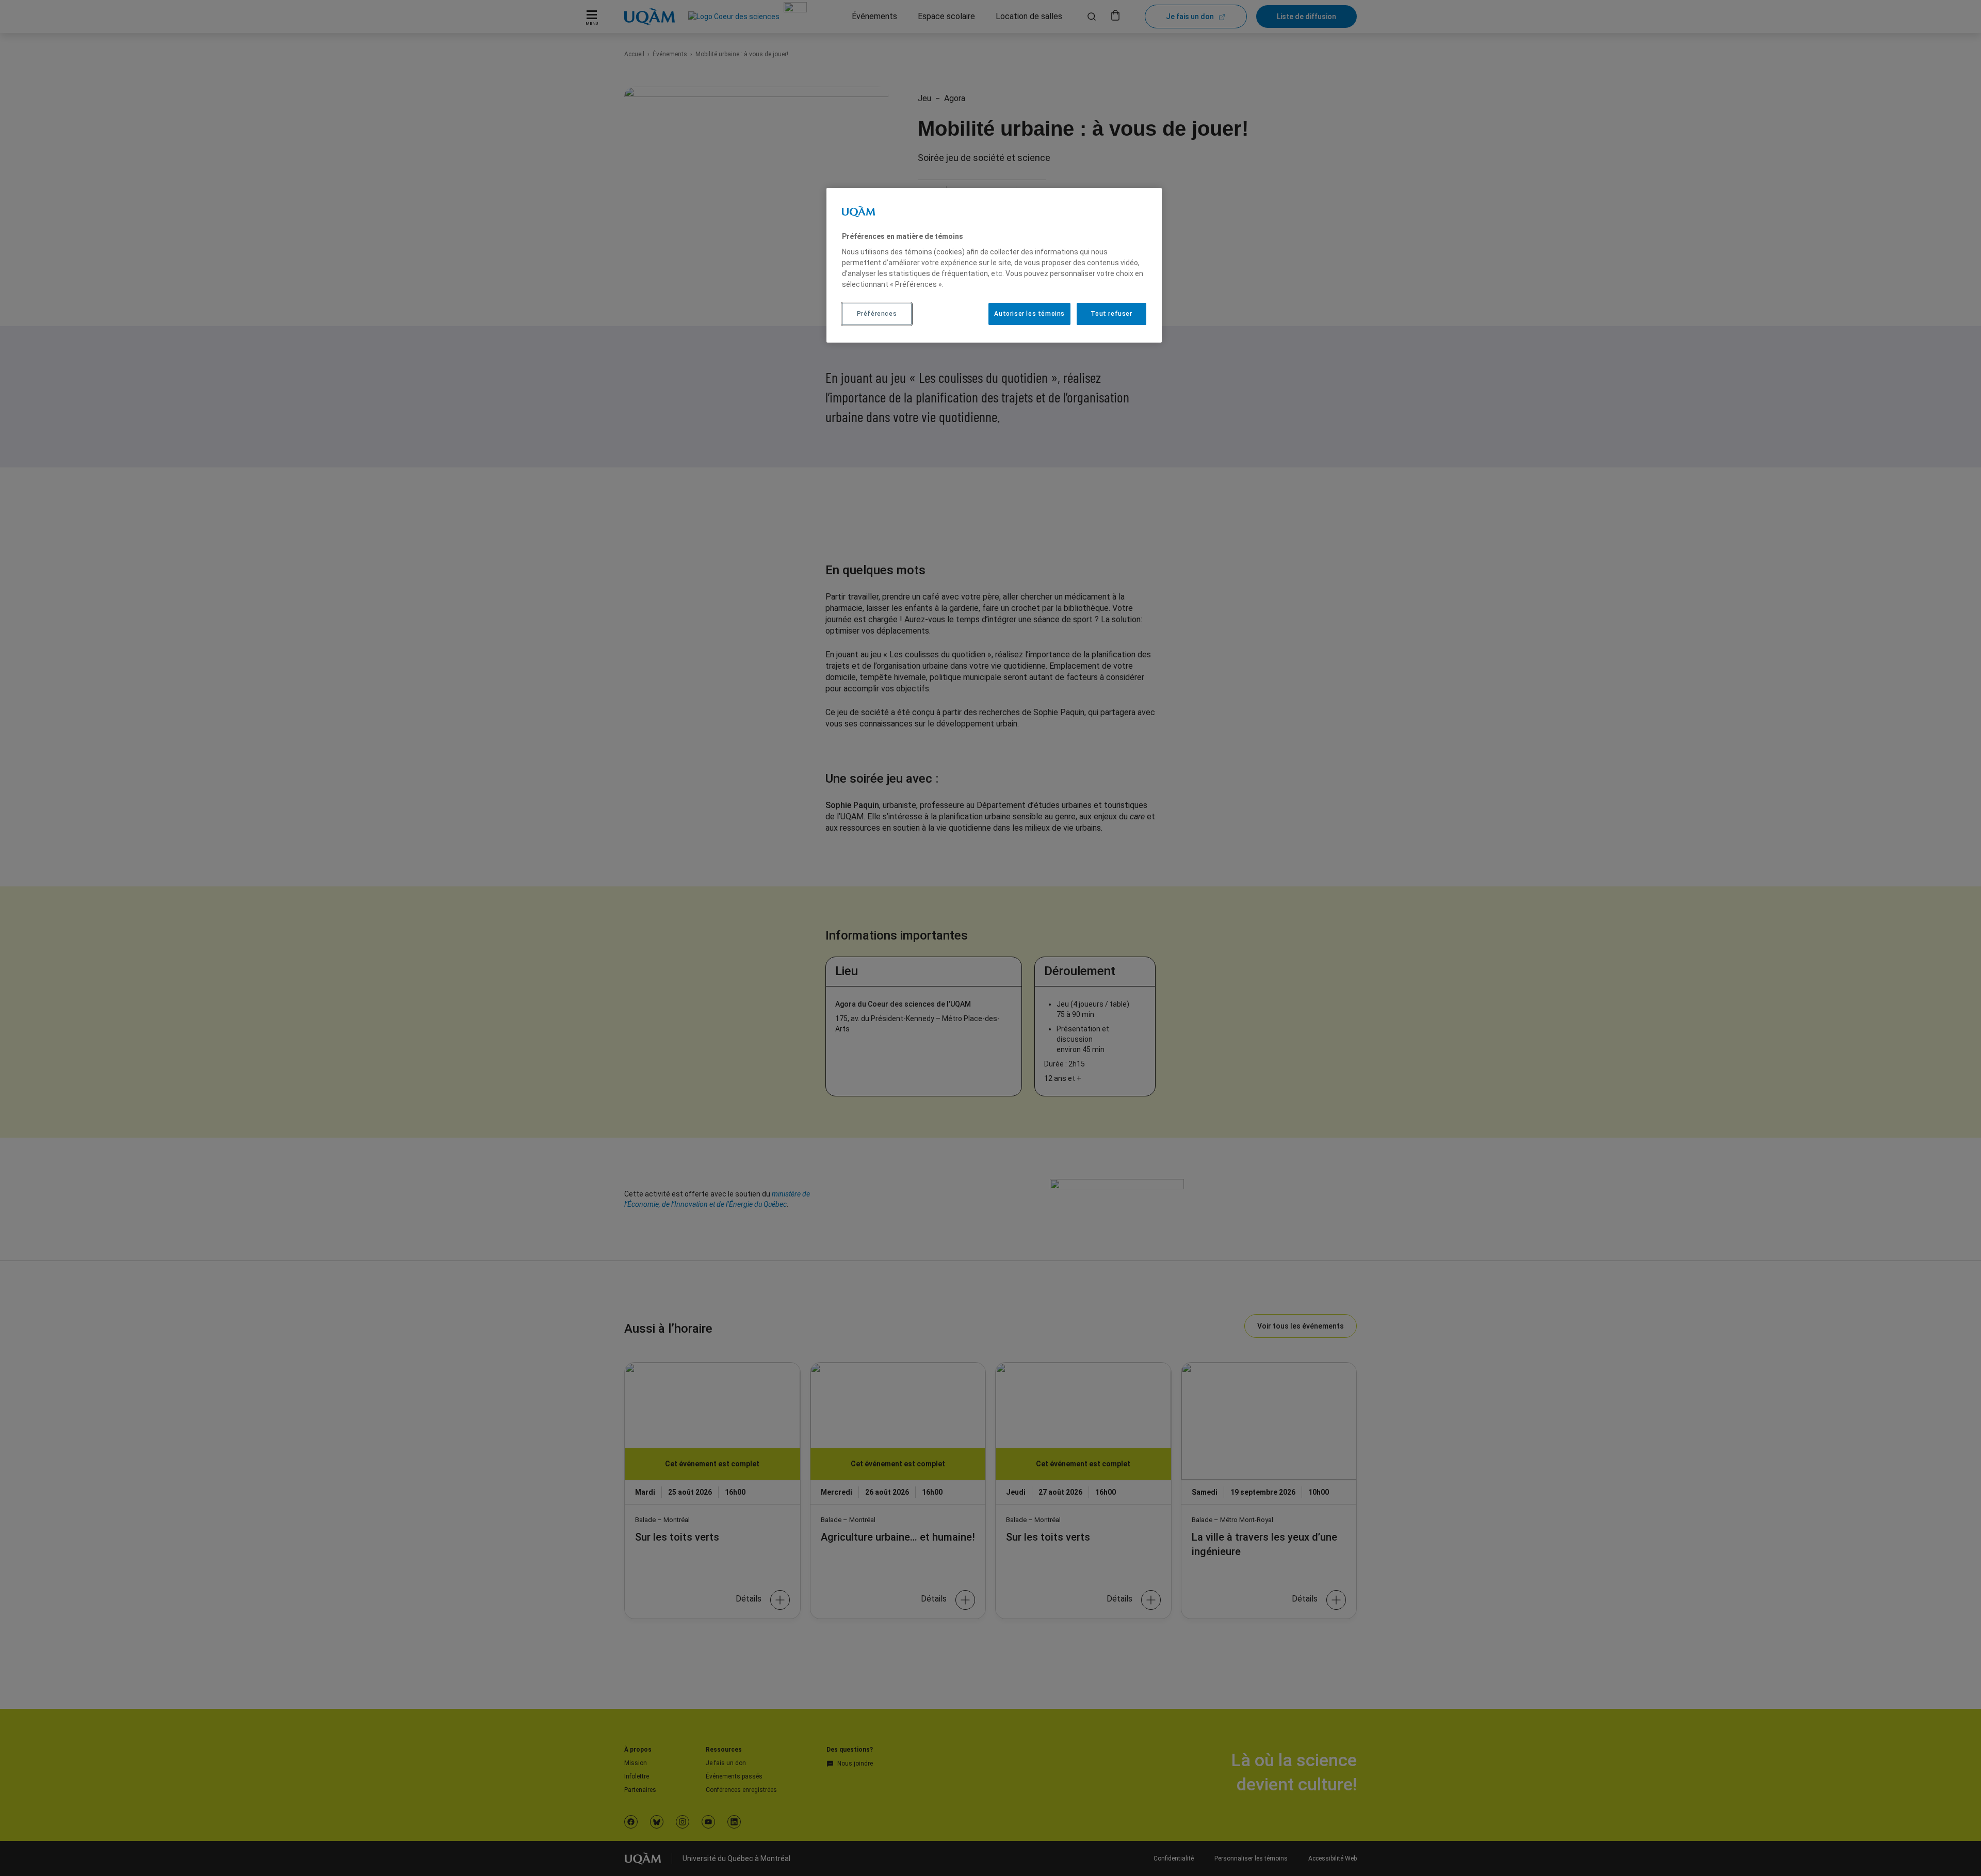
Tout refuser (1111, 314)
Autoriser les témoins (1029, 314)
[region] (994, 265)
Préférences (877, 314)
